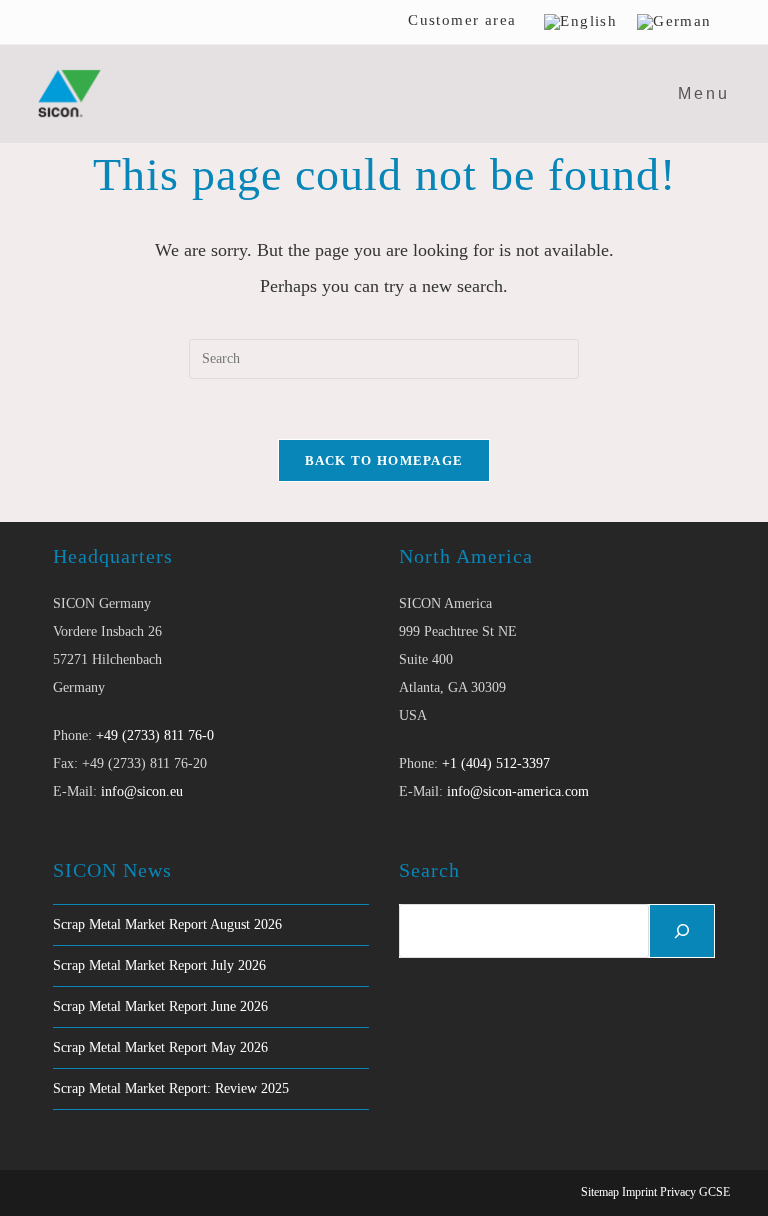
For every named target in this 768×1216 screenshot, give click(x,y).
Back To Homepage (384, 460)
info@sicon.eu (142, 791)
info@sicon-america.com (518, 791)
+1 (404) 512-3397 (496, 763)
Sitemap (600, 1192)
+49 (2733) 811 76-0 (155, 735)
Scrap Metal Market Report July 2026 (159, 965)
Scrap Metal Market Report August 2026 (167, 924)
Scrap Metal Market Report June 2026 (160, 1006)
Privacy (678, 1192)
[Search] (682, 931)
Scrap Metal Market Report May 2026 (160, 1047)
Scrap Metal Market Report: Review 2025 (171, 1088)
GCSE (714, 1192)
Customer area (462, 20)
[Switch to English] (580, 22)
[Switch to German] (674, 22)
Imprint (639, 1192)
